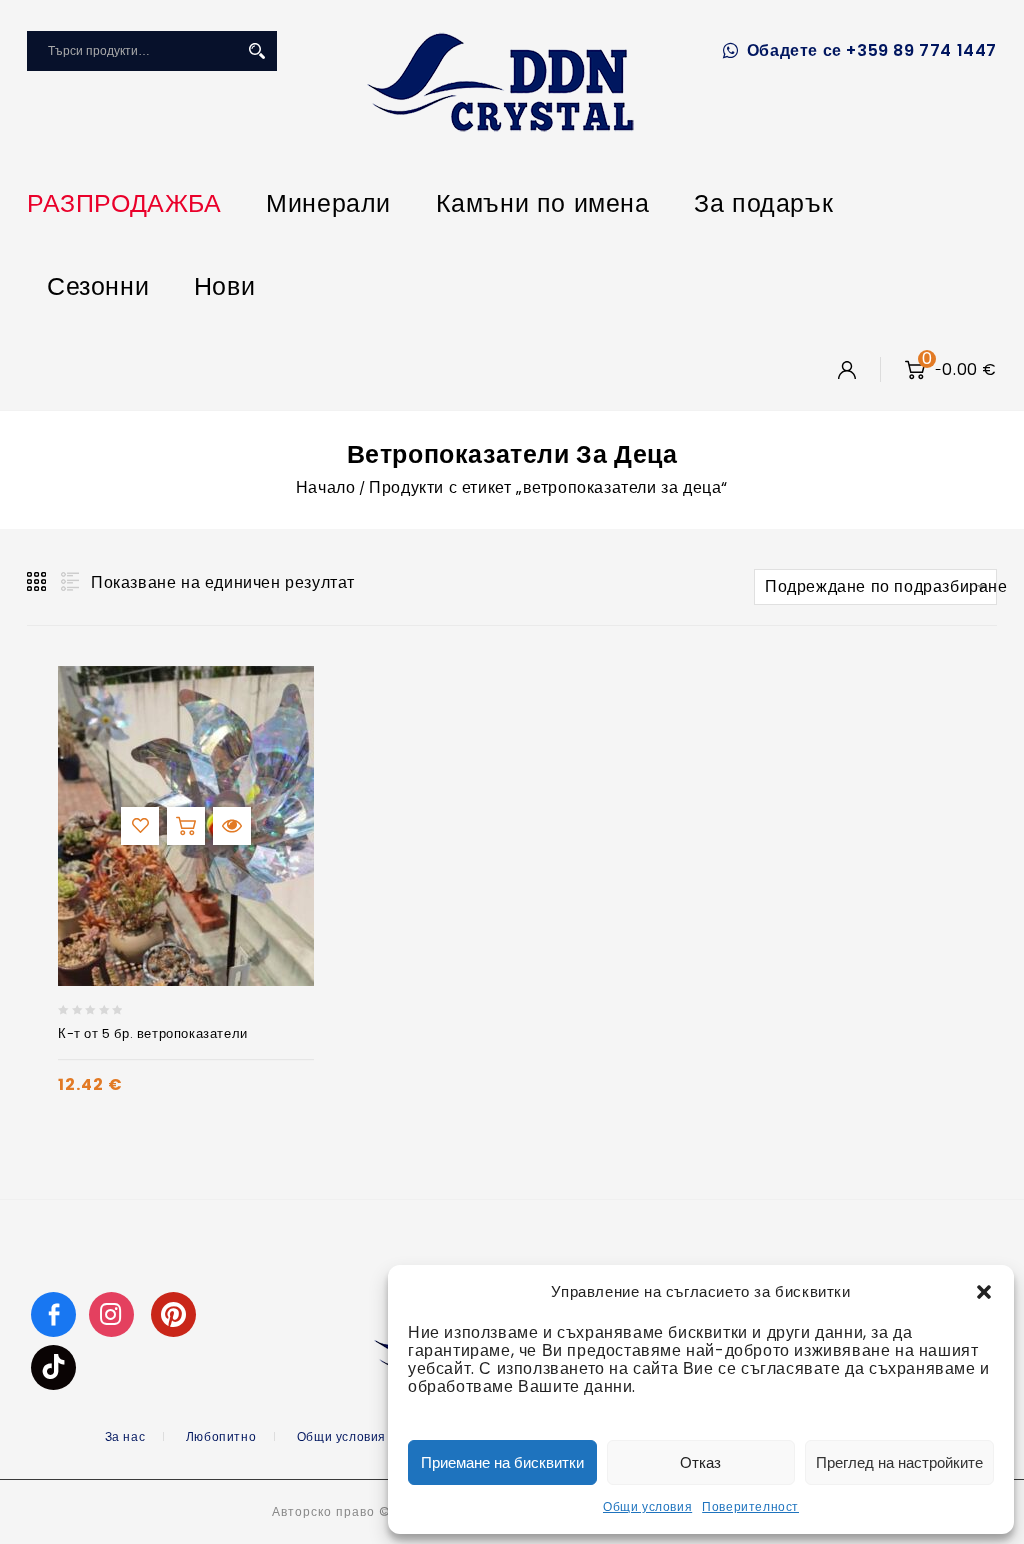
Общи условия (647, 1506)
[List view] (68, 582)
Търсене (257, 51)
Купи (186, 826)
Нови (224, 286)
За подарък (763, 203)
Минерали (328, 203)
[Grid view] (38, 582)
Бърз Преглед (232, 826)
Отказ (700, 1462)
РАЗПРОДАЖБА (124, 203)
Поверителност (750, 1506)
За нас (125, 1436)
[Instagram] (114, 1313)
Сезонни (98, 286)
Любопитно (221, 1436)
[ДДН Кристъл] (500, 82)
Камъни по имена (543, 203)
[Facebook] (53, 1313)
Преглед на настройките (899, 1462)
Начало (326, 487)
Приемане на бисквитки (502, 1462)
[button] (984, 1292)
